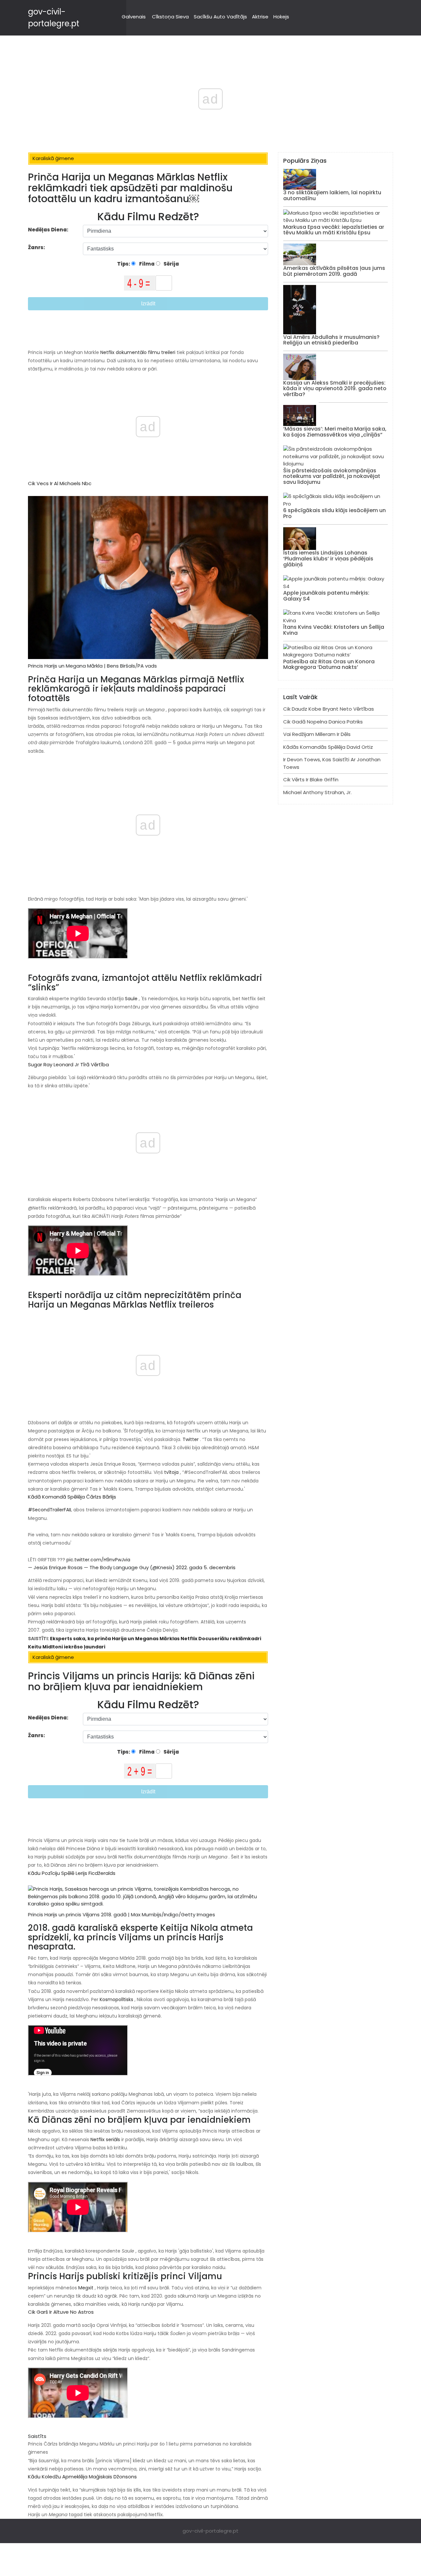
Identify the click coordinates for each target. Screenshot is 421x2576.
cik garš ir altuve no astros (61, 2312)
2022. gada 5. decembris (205, 1567)
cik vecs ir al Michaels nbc (60, 483)
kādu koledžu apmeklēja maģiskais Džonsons (82, 2477)
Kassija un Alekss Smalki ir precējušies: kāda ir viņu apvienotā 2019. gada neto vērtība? (335, 389)
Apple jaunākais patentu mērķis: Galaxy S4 (326, 596)
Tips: (124, 264)
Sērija (171, 264)
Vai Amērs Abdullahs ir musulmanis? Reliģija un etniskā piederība (331, 340)
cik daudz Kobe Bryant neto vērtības (329, 709)
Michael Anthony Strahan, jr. (317, 792)
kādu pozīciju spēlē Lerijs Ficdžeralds (72, 1873)
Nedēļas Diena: (48, 230)
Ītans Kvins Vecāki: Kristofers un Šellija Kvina (334, 630)
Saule (131, 999)
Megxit (85, 2288)
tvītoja (171, 1472)
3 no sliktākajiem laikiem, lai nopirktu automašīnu (332, 195)
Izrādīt (148, 304)
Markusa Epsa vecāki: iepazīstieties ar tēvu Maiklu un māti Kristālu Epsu (334, 230)
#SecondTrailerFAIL (50, 1510)
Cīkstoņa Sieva (170, 17)
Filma (146, 264)
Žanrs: (37, 247)
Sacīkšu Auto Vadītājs (220, 17)
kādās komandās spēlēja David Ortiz (328, 747)
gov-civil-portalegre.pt (210, 2531)
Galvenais (134, 17)
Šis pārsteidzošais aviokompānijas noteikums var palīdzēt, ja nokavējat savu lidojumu (332, 476)
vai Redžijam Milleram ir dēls (317, 734)
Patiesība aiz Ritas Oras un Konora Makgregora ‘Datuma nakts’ (329, 664)
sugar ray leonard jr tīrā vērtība (68, 1064)
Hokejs (281, 17)
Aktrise (260, 17)
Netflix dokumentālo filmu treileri (137, 352)
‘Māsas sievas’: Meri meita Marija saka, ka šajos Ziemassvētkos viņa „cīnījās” (335, 432)
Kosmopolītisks (116, 1999)
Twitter (190, 1439)
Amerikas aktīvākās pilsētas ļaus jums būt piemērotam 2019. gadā (334, 271)
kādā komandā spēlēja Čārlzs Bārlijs (72, 1497)
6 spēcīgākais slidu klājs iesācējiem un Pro (334, 513)
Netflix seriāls (105, 2139)
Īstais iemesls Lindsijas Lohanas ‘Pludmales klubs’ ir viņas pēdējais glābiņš (328, 558)
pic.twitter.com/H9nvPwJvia (98, 1560)
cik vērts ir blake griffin (311, 780)
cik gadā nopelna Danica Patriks (323, 722)
